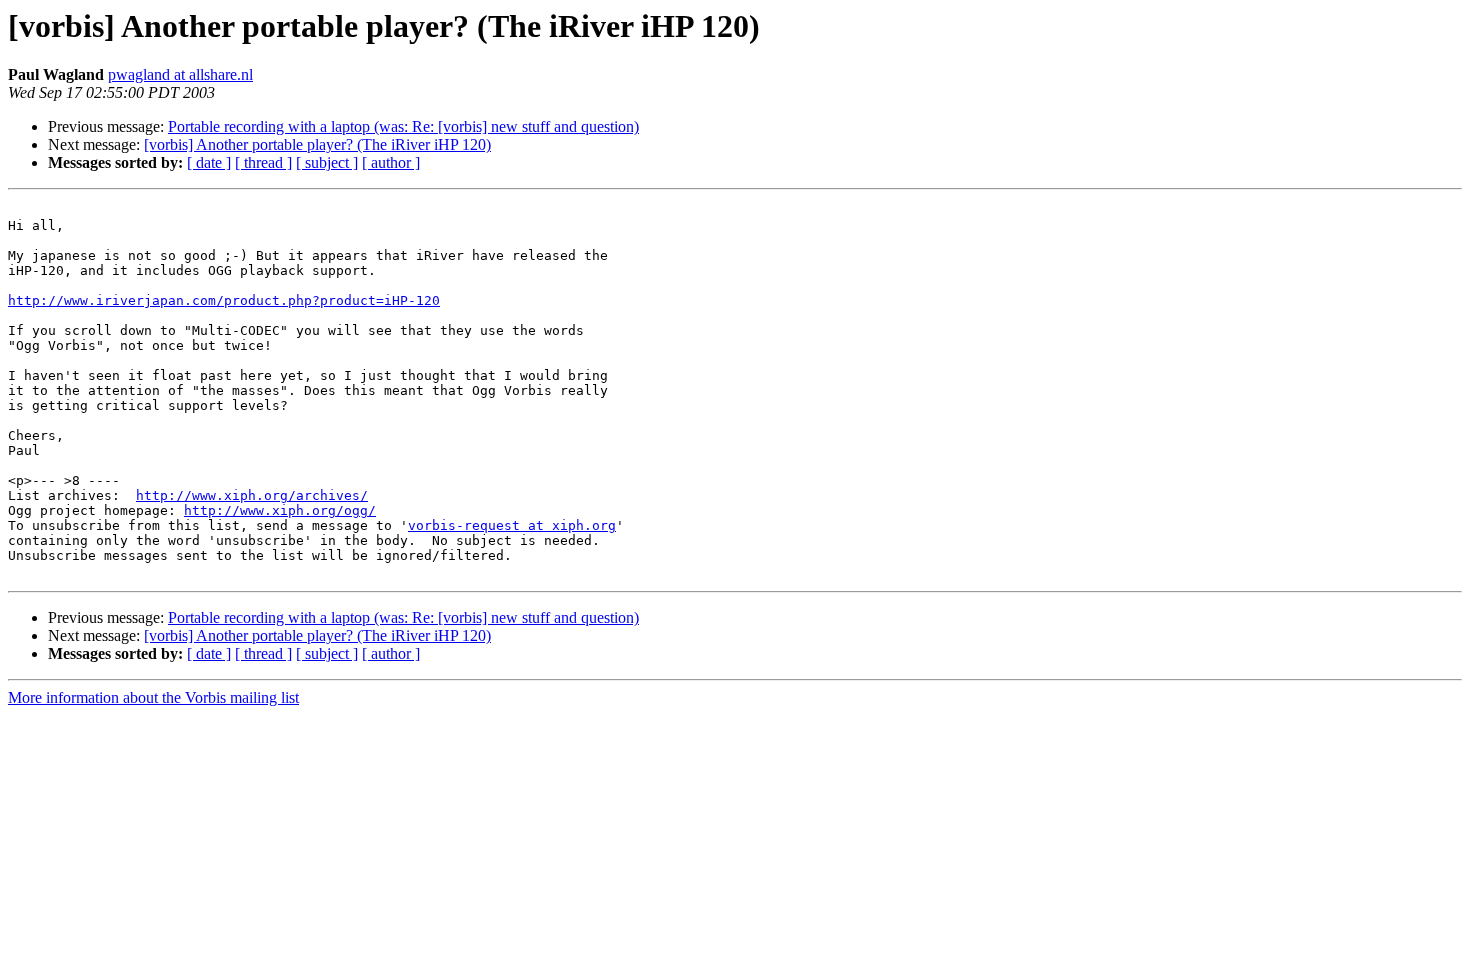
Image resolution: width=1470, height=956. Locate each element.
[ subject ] (327, 162)
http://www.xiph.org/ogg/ (280, 510)
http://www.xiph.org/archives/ (252, 495)
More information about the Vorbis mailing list (153, 697)
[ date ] (209, 162)
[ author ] (391, 162)
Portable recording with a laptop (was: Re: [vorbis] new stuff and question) (403, 126)
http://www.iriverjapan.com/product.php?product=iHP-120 (224, 300)
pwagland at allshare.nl (180, 74)
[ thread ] (263, 162)
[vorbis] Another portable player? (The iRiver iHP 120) (317, 144)
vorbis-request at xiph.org (512, 525)
